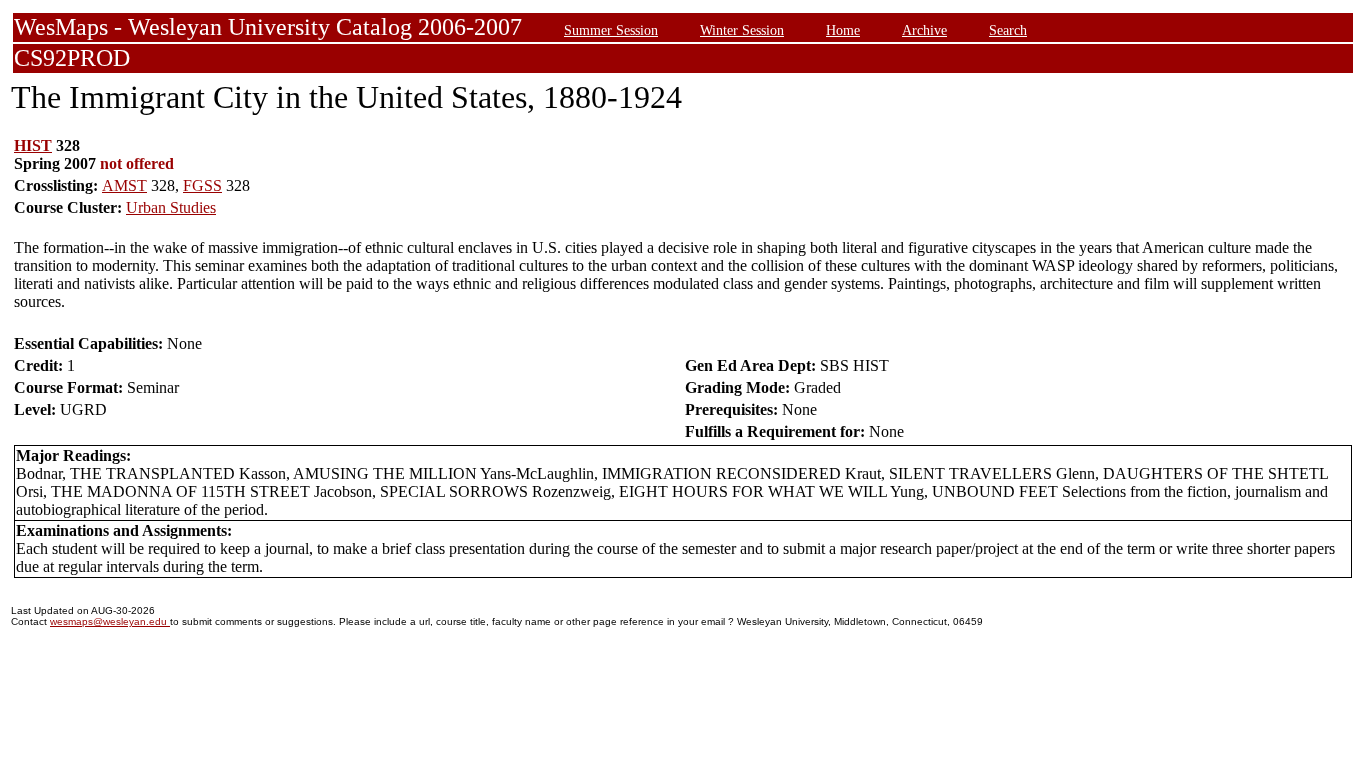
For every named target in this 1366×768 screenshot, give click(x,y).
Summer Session (611, 30)
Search (1008, 30)
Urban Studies (171, 207)
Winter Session (742, 30)
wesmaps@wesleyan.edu (110, 621)
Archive (924, 30)
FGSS (202, 185)
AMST (124, 185)
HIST (33, 145)
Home (843, 30)
